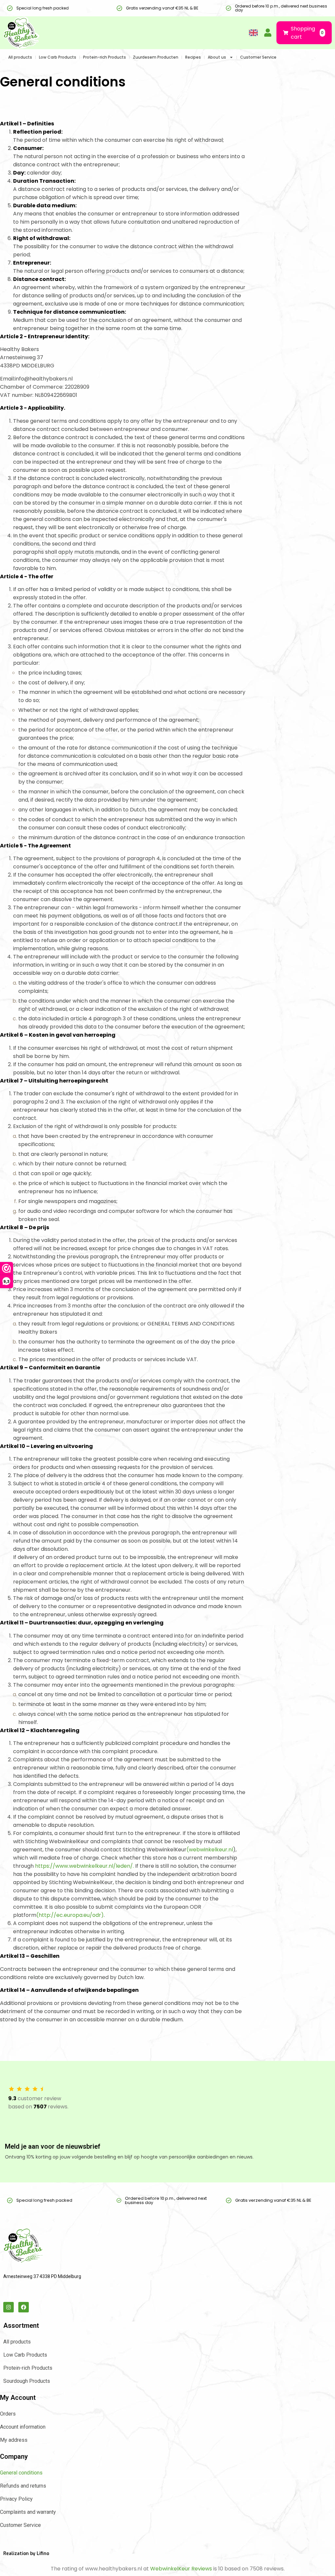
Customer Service (258, 57)
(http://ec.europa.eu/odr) (70, 1915)
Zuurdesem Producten (156, 57)
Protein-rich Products (105, 57)
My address (14, 2440)
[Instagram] (9, 2307)
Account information (23, 2427)
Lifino (43, 2554)
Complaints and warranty (28, 2512)
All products (20, 57)
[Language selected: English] (251, 33)
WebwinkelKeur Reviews (181, 2569)
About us (217, 57)
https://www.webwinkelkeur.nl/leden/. (84, 1866)
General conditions (21, 2473)
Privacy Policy (16, 2499)
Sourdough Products (27, 2381)
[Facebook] (24, 2307)
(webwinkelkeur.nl (210, 1850)
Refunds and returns (23, 2486)
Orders (8, 2414)
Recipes (193, 57)
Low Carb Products (58, 57)
